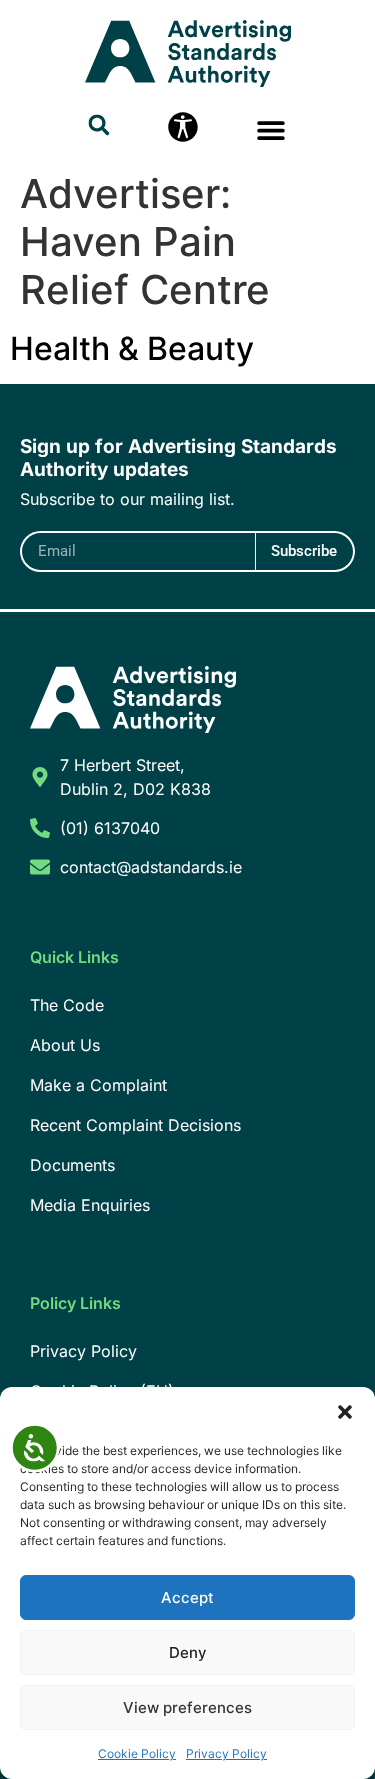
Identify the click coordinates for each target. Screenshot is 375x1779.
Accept (187, 1597)
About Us (65, 1045)
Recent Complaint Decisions (135, 1125)
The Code (67, 1005)
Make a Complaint (98, 1085)
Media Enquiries (90, 1205)
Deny (188, 1652)
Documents (72, 1165)
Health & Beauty (132, 348)
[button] (345, 1412)
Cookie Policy (137, 1753)
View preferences (187, 1707)
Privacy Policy (226, 1753)
